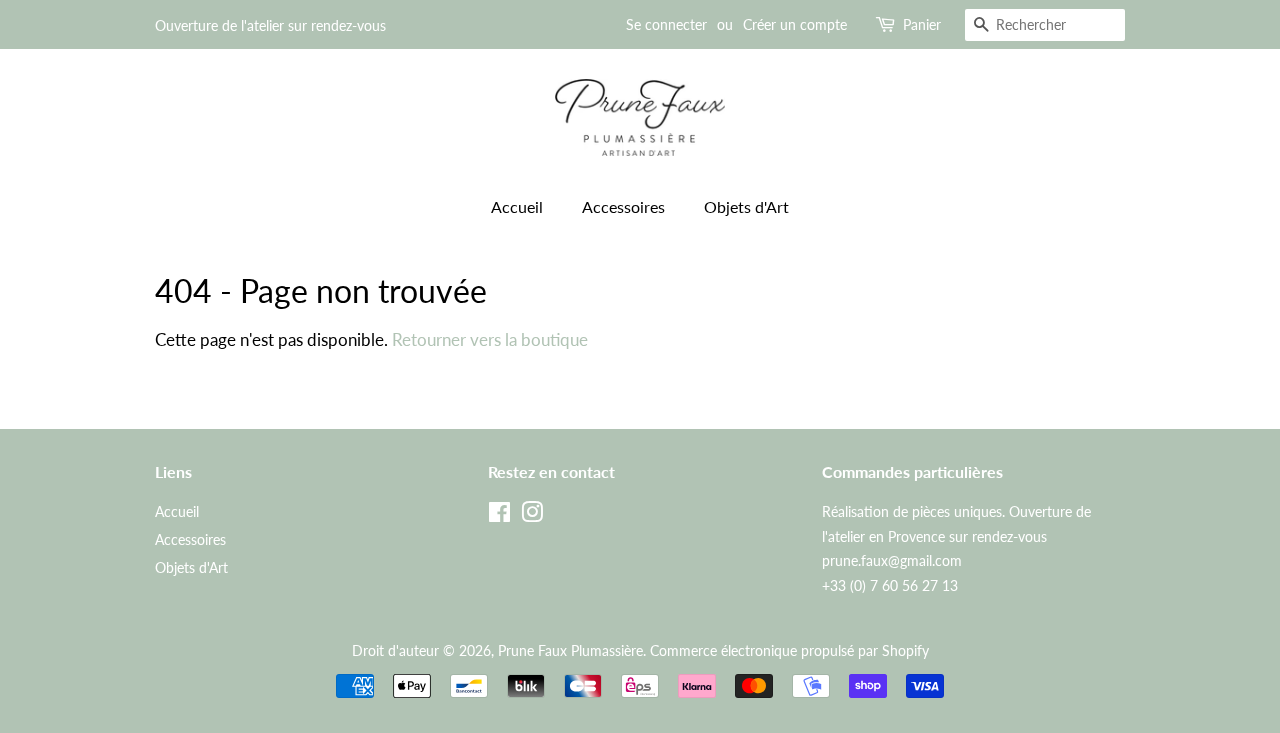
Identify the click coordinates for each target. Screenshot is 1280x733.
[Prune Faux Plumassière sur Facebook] (499, 515)
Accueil (517, 206)
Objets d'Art (746, 206)
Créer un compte (795, 24)
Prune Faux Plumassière (570, 650)
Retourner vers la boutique (490, 339)
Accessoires (623, 206)
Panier (922, 24)
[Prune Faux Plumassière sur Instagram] (532, 515)
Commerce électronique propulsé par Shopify (789, 650)
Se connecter (666, 24)
